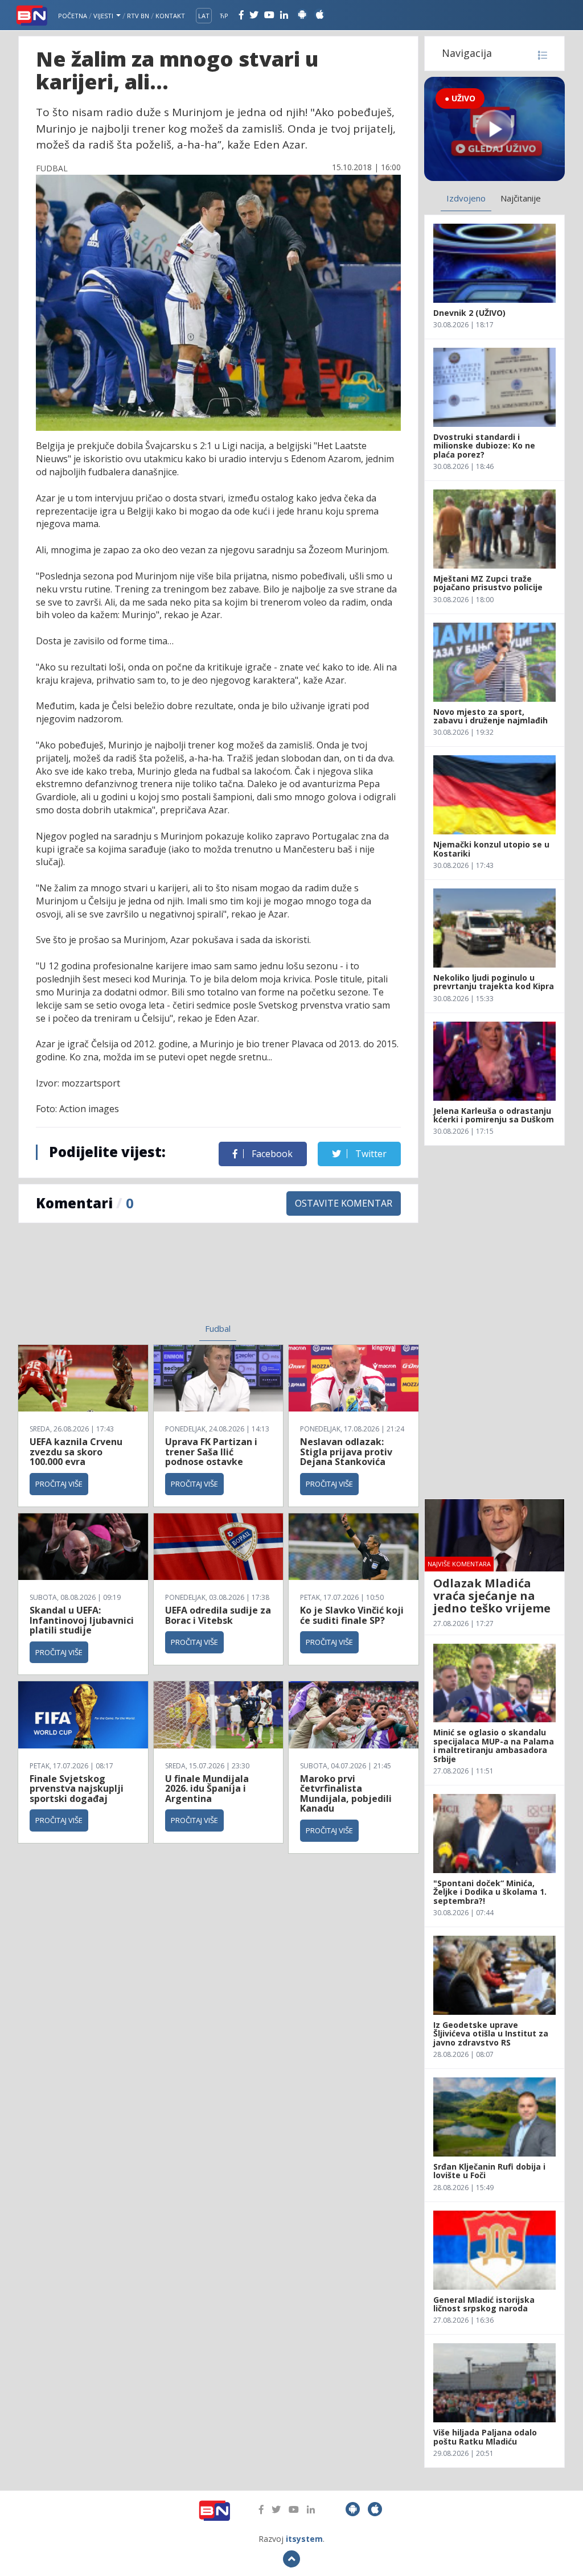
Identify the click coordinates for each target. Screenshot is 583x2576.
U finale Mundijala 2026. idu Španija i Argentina (207, 1789)
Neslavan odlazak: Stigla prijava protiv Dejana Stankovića (346, 1452)
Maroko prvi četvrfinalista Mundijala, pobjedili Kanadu (346, 1794)
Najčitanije (521, 198)
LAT (204, 16)
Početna (73, 16)
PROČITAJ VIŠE (59, 1484)
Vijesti (104, 16)
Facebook (271, 1154)
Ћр (224, 16)
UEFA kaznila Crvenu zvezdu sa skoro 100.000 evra (76, 1452)
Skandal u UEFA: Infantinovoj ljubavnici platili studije (82, 1620)
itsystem (304, 2539)
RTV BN (138, 16)
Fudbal (218, 1328)
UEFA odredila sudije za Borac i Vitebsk (218, 1615)
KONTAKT (170, 16)
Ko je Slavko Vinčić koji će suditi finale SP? (352, 1615)
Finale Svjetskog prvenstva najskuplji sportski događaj (77, 1789)
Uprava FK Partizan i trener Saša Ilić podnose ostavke (211, 1452)
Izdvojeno (466, 198)
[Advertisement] (132, 1280)
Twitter (370, 1154)
